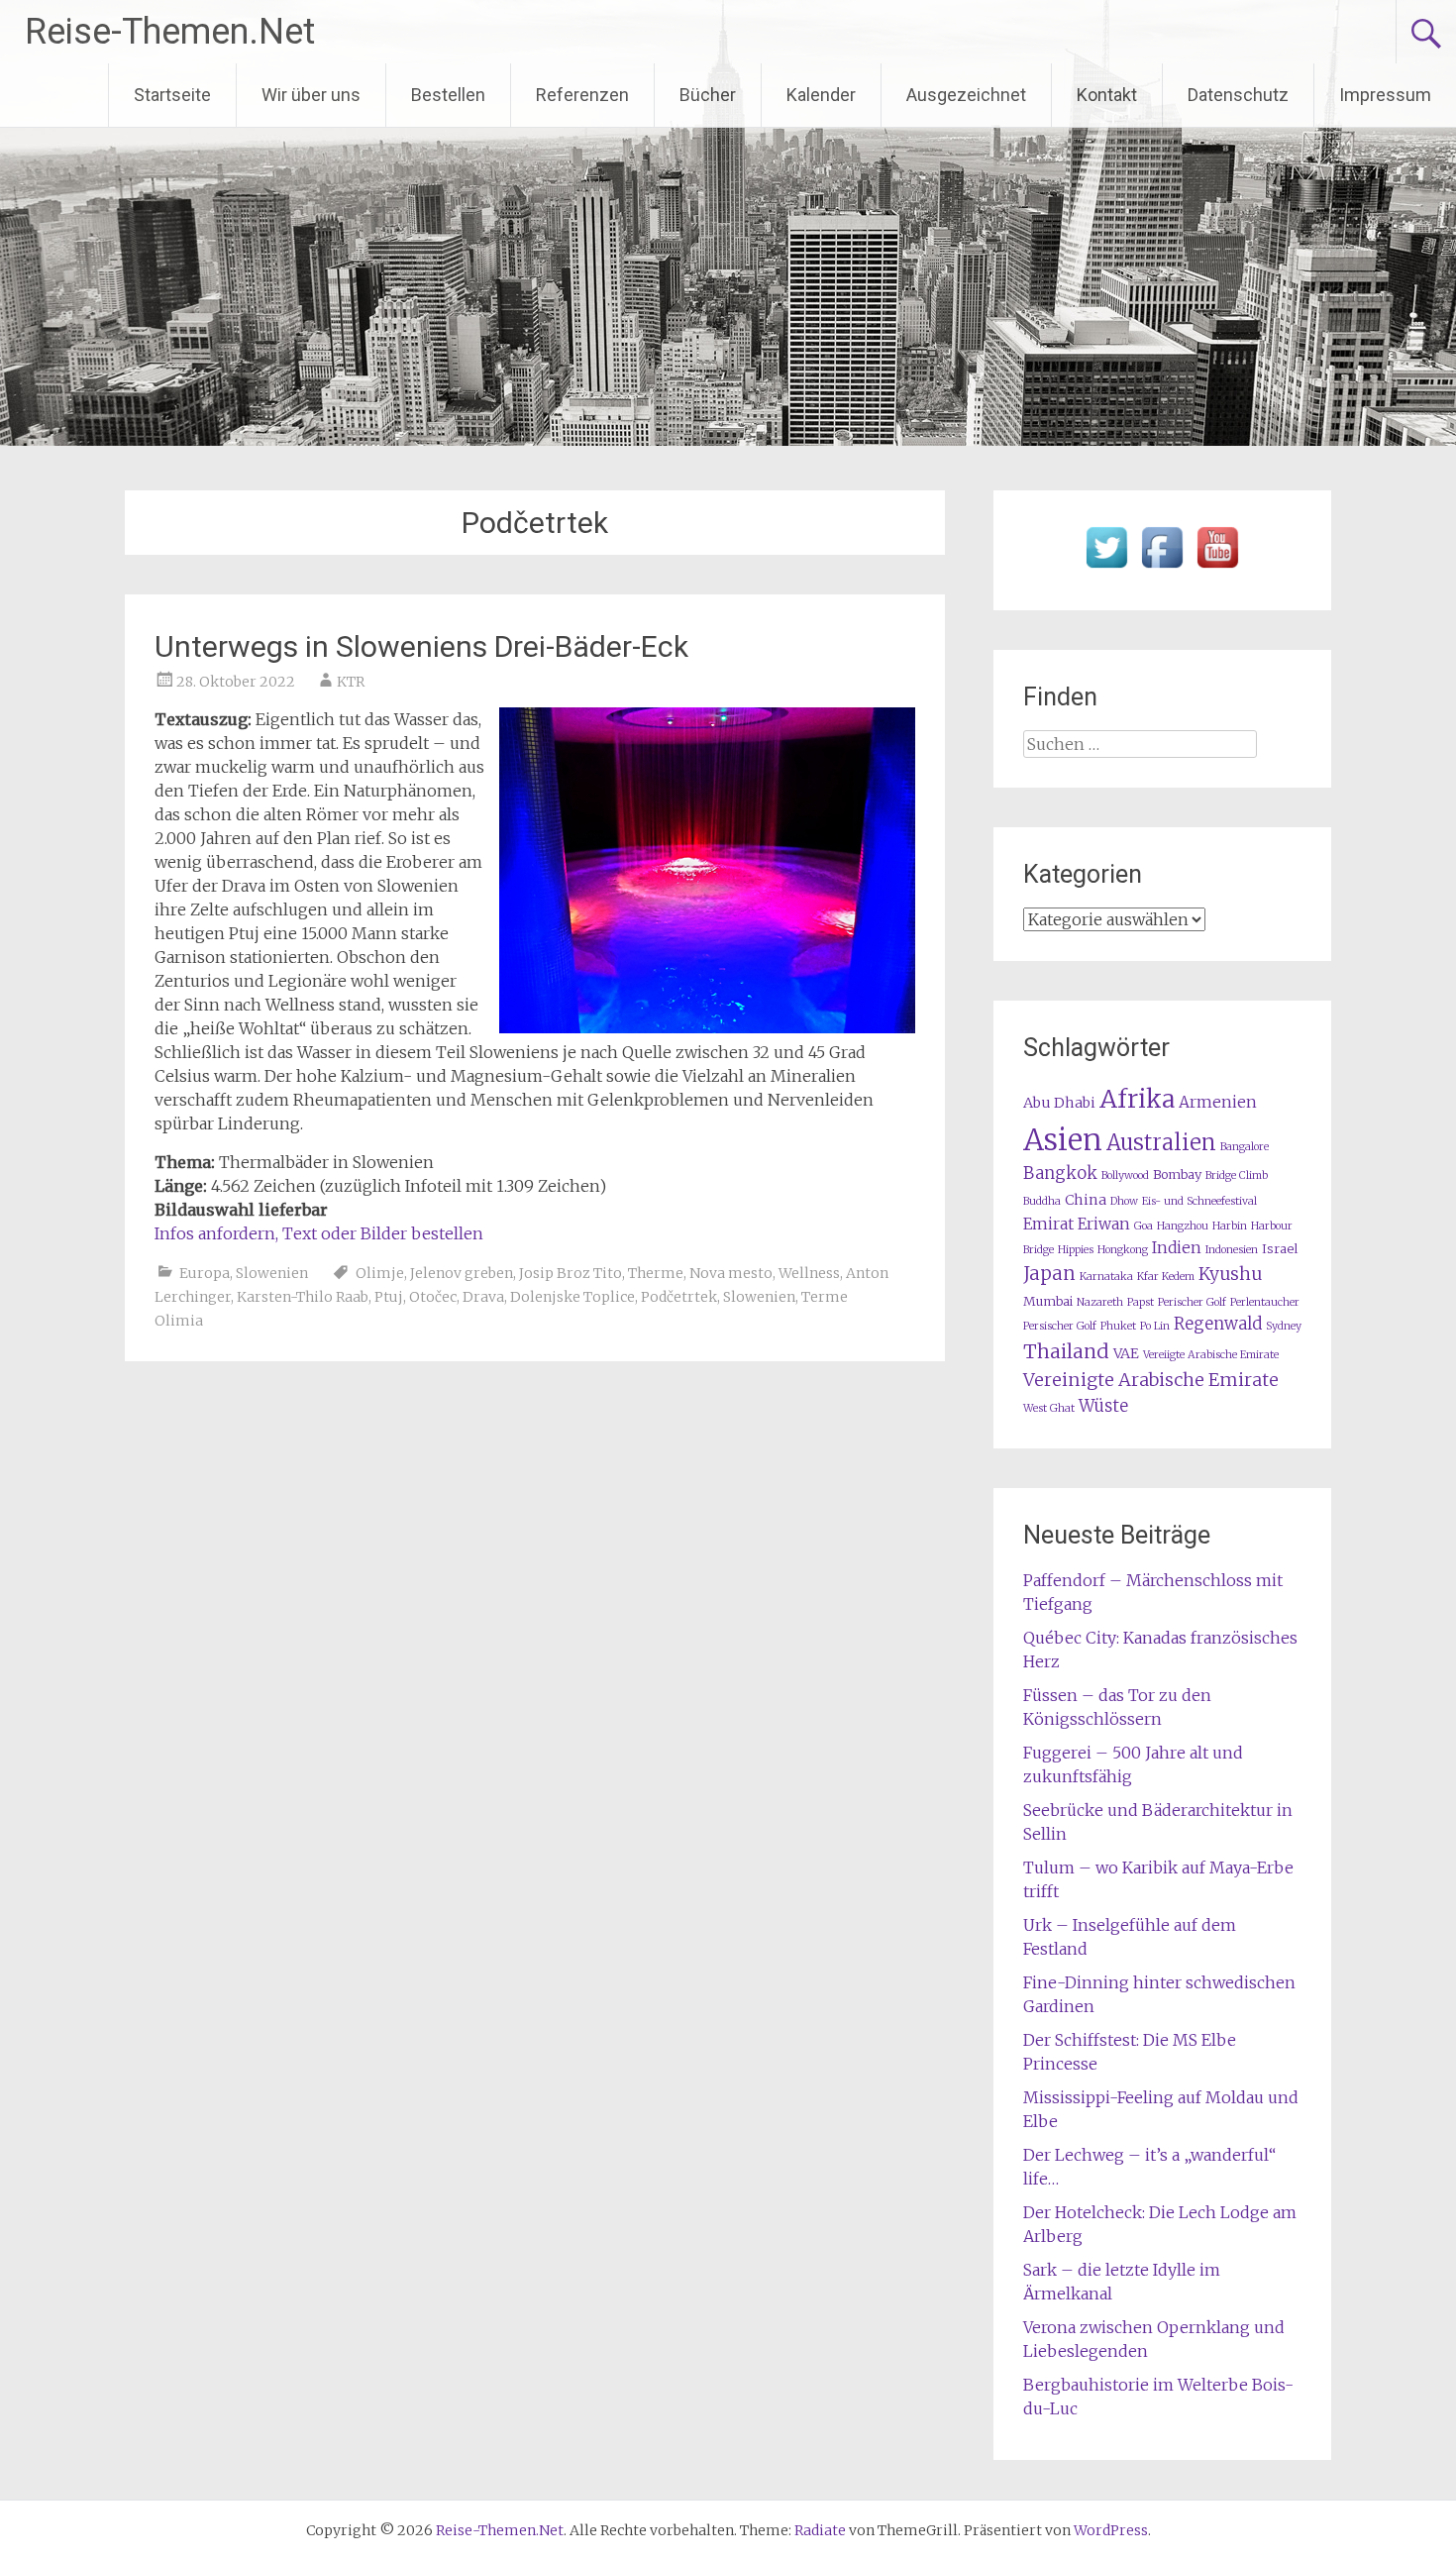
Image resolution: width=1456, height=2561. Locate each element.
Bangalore (1245, 1147)
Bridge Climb (1237, 1175)
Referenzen (582, 95)
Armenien (1218, 1102)
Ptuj (389, 1297)
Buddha (1042, 1201)
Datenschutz (1238, 95)
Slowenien (272, 1273)
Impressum (1385, 95)
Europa (205, 1273)
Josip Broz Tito (571, 1273)
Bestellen (448, 95)
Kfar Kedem (1166, 1277)
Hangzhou (1183, 1226)
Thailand (1066, 1351)
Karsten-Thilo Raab (303, 1297)
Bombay (1177, 1174)
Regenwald (1218, 1324)
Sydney (1284, 1326)
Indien (1177, 1248)
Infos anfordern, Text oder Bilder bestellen (319, 1233)
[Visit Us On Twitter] (1106, 569)
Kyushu (1230, 1274)
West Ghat (1049, 1408)
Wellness (809, 1273)
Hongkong (1123, 1250)
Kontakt (1107, 95)
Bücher (708, 95)
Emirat (1048, 1224)
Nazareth (1100, 1302)
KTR (351, 682)
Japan (1049, 1274)
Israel (1280, 1249)
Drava (483, 1297)
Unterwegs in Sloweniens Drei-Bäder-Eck (421, 646)
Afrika (1137, 1099)
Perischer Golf (1192, 1302)
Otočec (433, 1297)
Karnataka (1106, 1277)
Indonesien (1232, 1250)
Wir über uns (311, 95)
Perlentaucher (1265, 1302)
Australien (1161, 1143)
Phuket (1118, 1326)
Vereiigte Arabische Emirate (1211, 1355)
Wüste (1103, 1406)
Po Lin (1155, 1326)
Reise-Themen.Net (170, 32)
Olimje (380, 1273)
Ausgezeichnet (966, 95)
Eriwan (1104, 1224)
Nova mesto (731, 1273)
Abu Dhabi (1059, 1103)
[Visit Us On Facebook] (1162, 569)
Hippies (1076, 1250)
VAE (1126, 1353)
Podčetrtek (679, 1297)
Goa (1144, 1226)
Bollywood (1125, 1175)
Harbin (1230, 1226)
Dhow (1124, 1201)
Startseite (172, 95)
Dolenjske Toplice (572, 1297)
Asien (1063, 1140)
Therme (656, 1273)
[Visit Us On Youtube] (1217, 569)
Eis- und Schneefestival (1199, 1201)
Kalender (821, 95)
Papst (1141, 1302)
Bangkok (1060, 1174)
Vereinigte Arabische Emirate (1151, 1380)
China (1086, 1200)
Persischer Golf (1060, 1326)
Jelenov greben (462, 1273)
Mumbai (1048, 1301)
